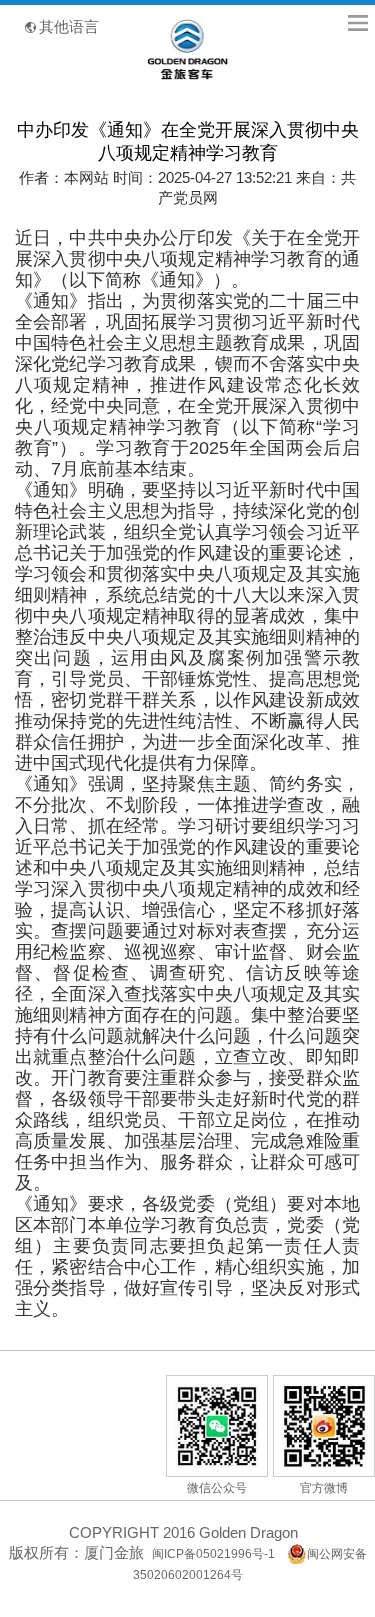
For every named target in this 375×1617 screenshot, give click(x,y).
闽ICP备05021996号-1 (213, 1554)
